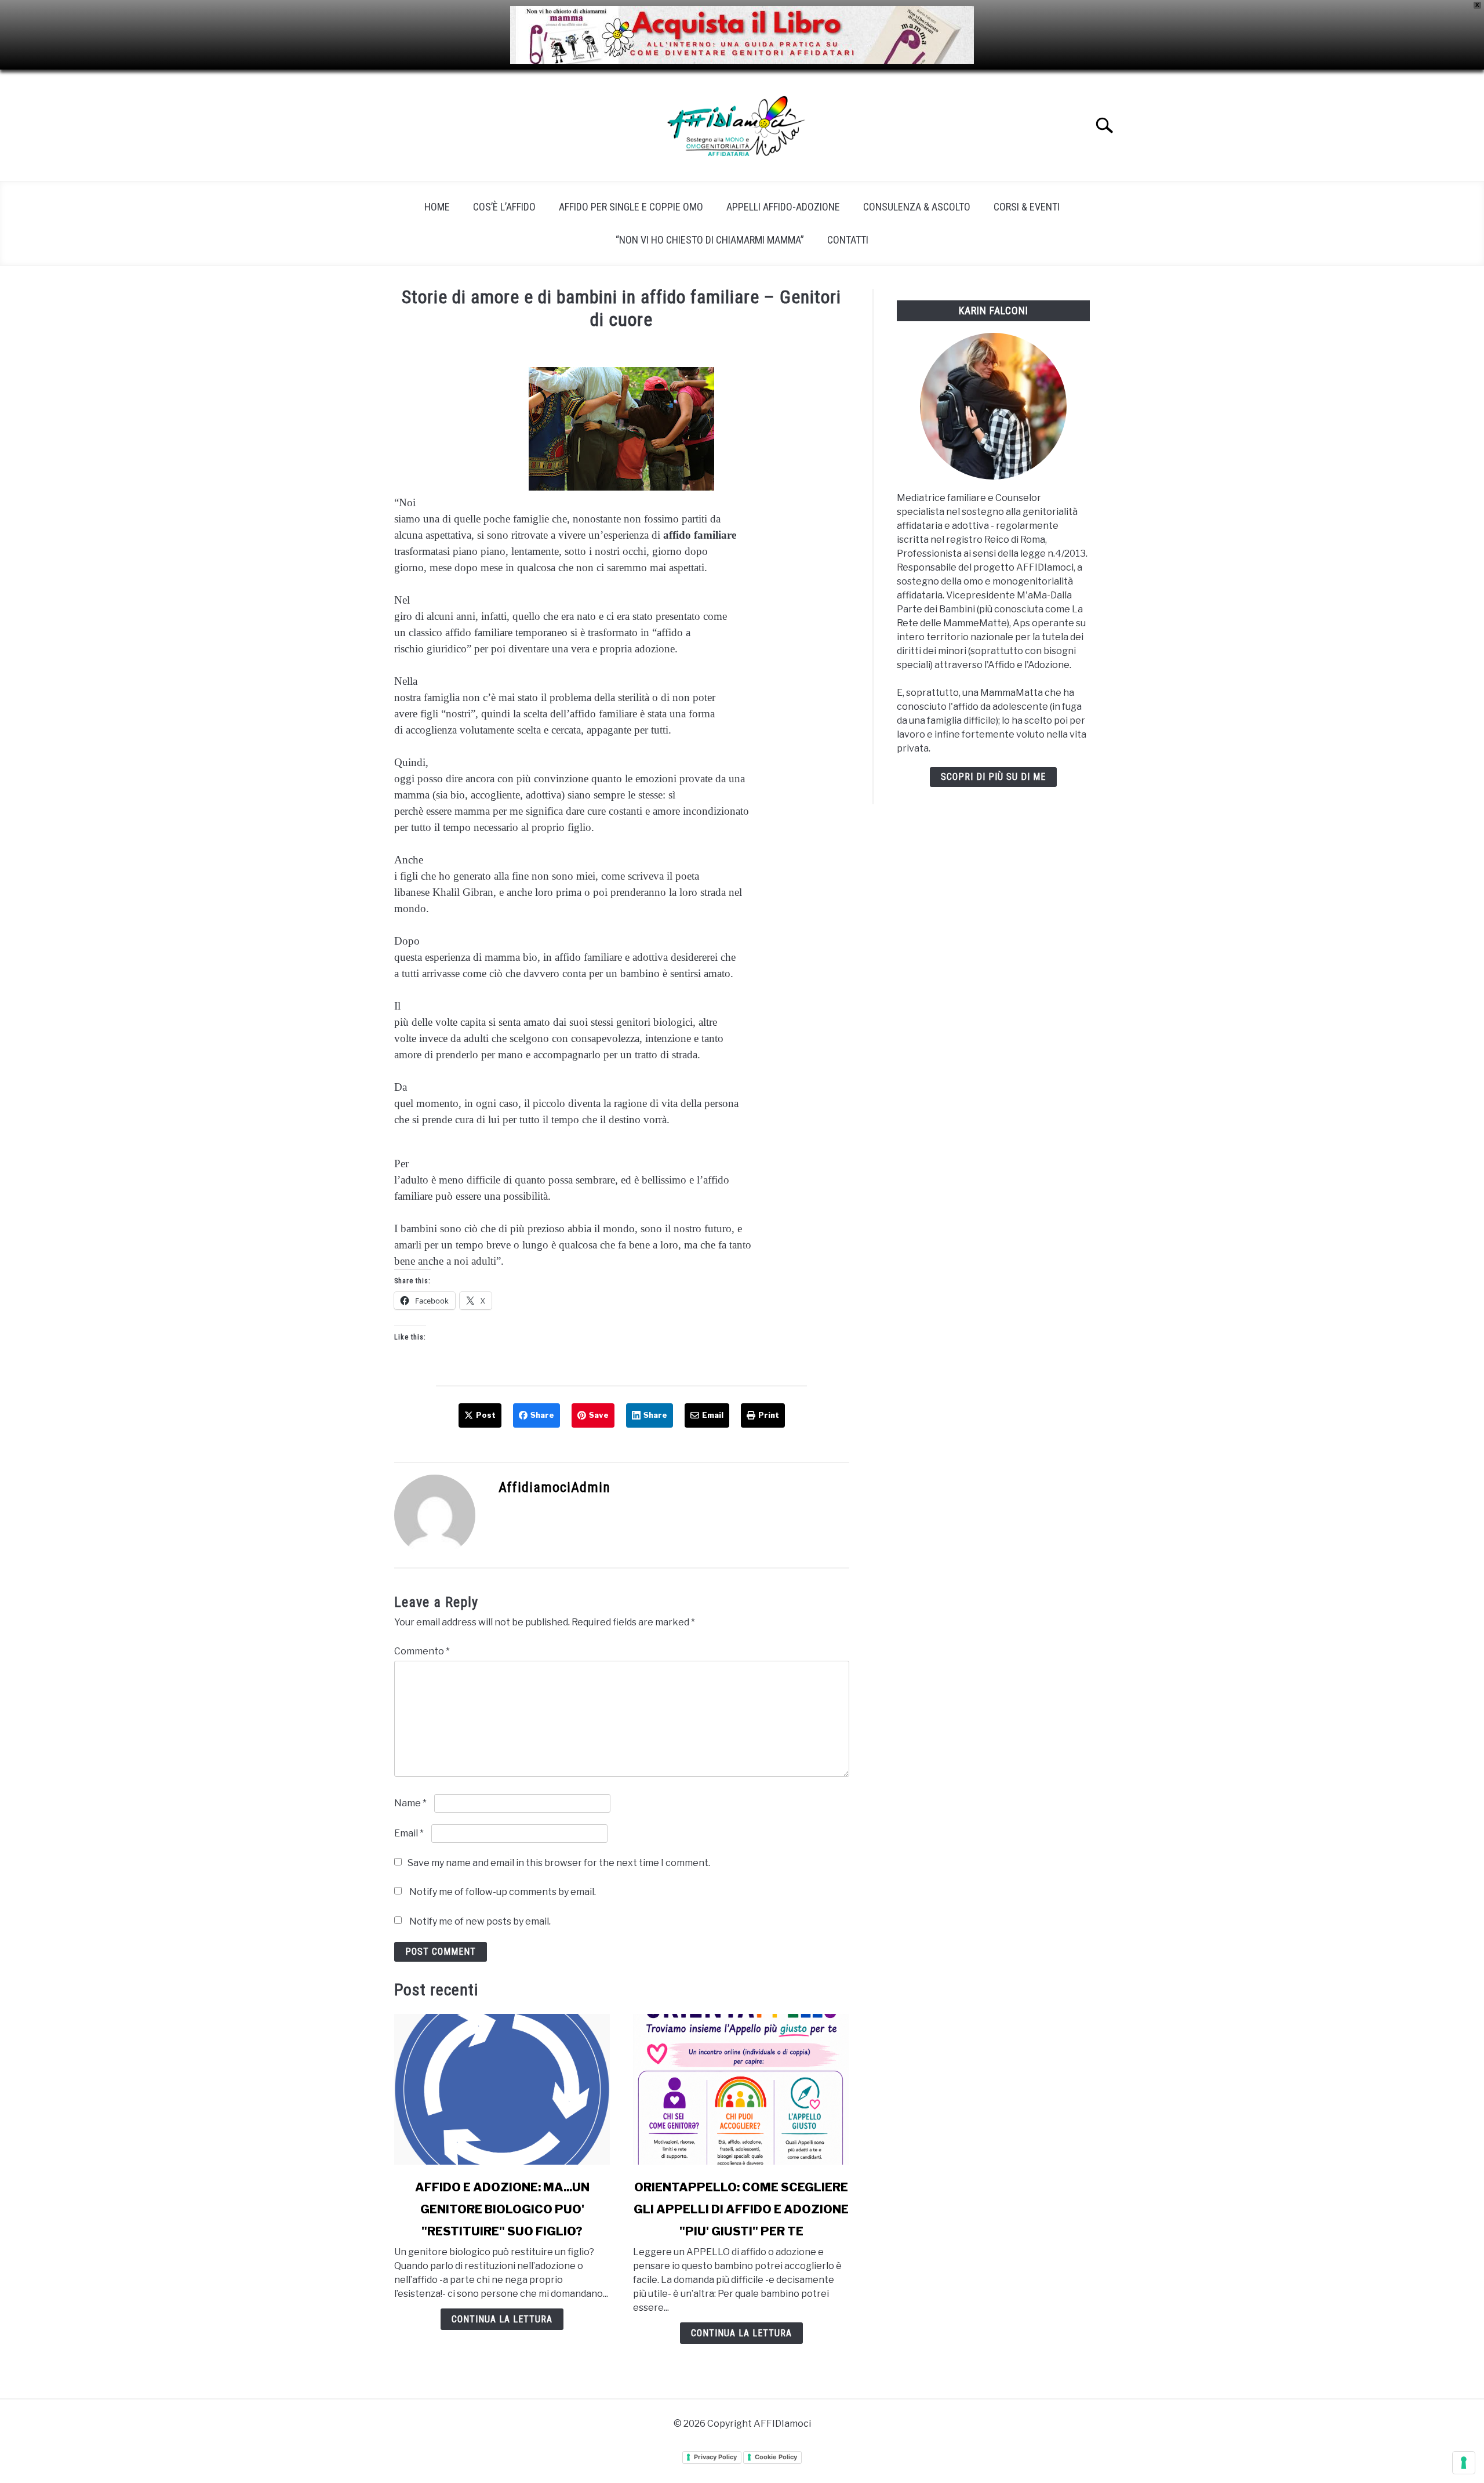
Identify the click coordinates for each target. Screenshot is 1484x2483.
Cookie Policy (776, 2457)
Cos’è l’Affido (504, 207)
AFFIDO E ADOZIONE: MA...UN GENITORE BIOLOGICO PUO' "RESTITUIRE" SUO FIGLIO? (502, 2209)
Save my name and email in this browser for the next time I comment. (559, 1863)
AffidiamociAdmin (554, 1487)
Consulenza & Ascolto (917, 207)
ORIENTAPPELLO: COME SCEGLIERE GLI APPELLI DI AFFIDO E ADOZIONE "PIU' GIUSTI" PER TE (741, 2209)
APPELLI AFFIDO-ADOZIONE (783, 207)
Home (437, 207)
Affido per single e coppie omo (631, 207)
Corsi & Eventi (1027, 207)
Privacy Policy (715, 2457)
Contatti (848, 240)
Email (409, 1833)
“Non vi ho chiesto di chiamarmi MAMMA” (710, 240)
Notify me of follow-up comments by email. (503, 1892)
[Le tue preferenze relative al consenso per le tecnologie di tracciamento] (1464, 2463)
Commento (422, 1651)
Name (410, 1803)
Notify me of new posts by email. (480, 1921)
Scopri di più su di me (993, 777)
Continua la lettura (502, 2319)
